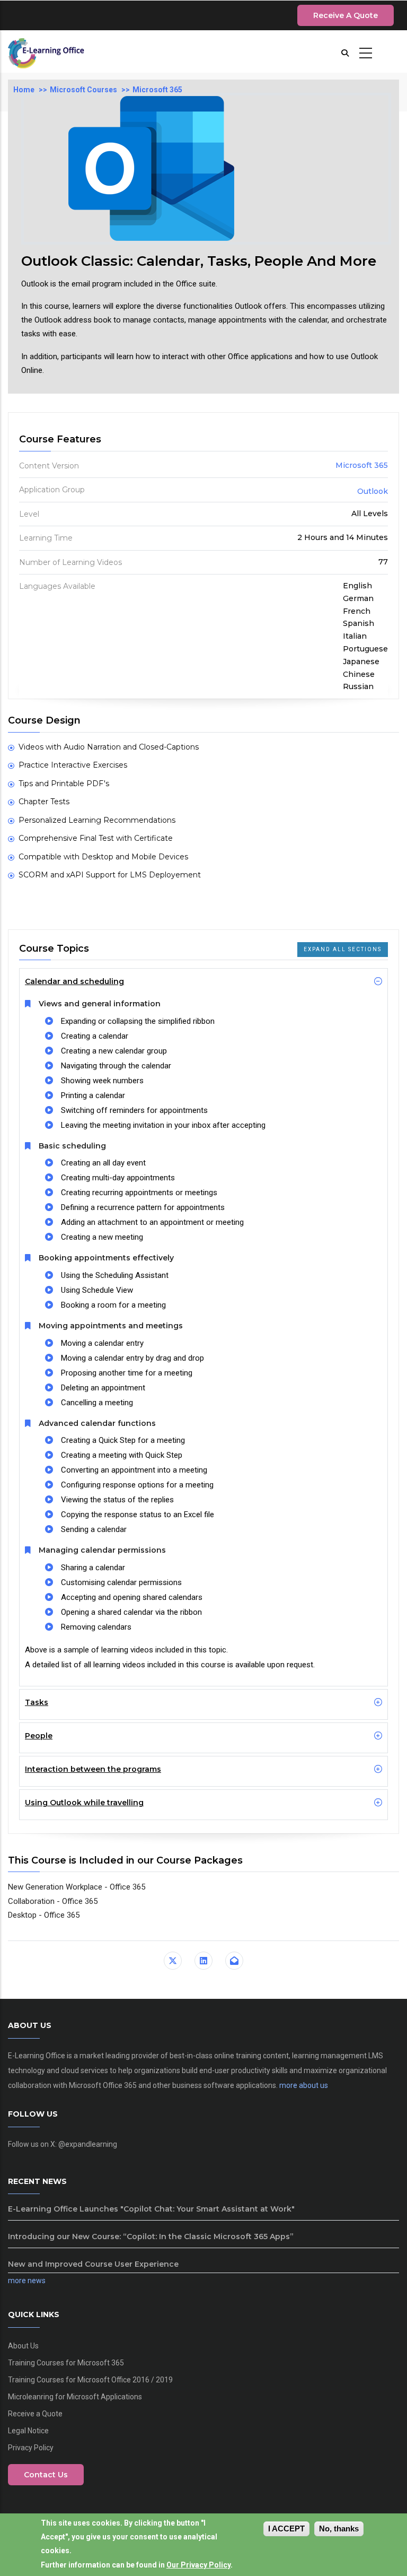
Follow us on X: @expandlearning (63, 2144)
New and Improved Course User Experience (93, 2264)
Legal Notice (28, 2431)
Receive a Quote (346, 15)
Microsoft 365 (157, 90)
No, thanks (339, 2529)
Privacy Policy (31, 2448)
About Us (23, 2346)
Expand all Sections (343, 949)
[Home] (51, 51)
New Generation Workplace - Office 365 (77, 1887)
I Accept (286, 2529)
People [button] (39, 1736)
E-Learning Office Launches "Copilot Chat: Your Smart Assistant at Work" (151, 2209)
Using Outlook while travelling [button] (84, 1803)
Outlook (373, 491)
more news (27, 2281)
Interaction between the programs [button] (93, 1769)
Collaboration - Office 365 (53, 1901)
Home (24, 90)
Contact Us (46, 2475)
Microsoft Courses (83, 90)
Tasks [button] (37, 1702)
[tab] (203, 981)
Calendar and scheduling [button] (74, 981)
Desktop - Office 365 (44, 1915)
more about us (304, 2085)
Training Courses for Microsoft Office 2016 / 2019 (90, 2380)
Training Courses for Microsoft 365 (66, 2363)
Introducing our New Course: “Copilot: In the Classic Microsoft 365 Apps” (151, 2236)
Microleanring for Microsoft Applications (75, 2397)
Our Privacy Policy (198, 2565)
